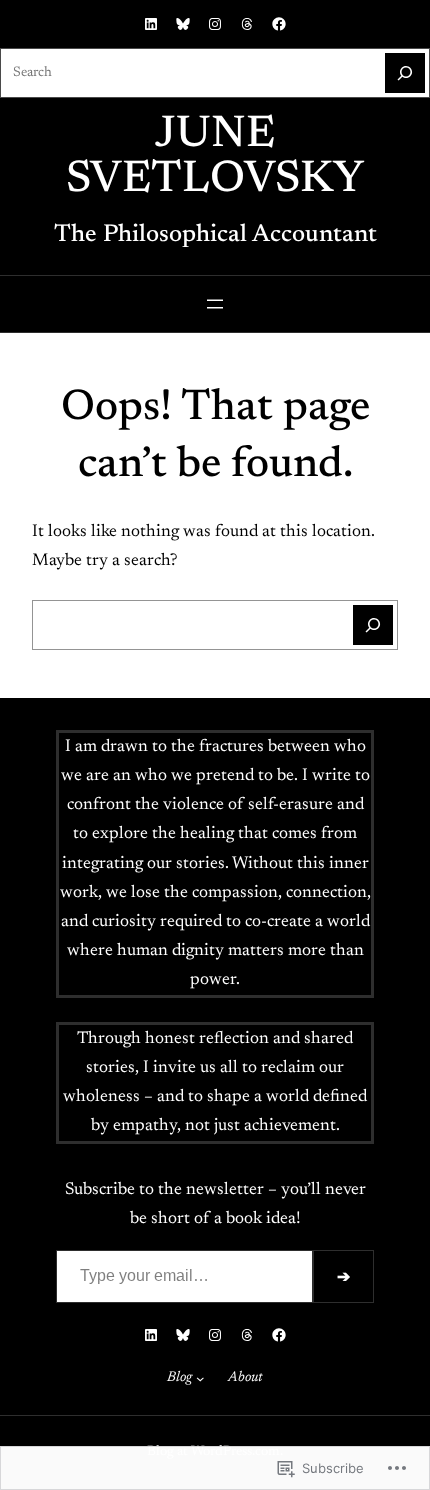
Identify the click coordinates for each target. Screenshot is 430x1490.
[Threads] (247, 24)
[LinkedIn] (151, 24)
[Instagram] (215, 24)
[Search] (405, 73)
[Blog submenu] (200, 1378)
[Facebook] (279, 24)
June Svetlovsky (215, 158)
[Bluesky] (183, 24)
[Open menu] (215, 304)
